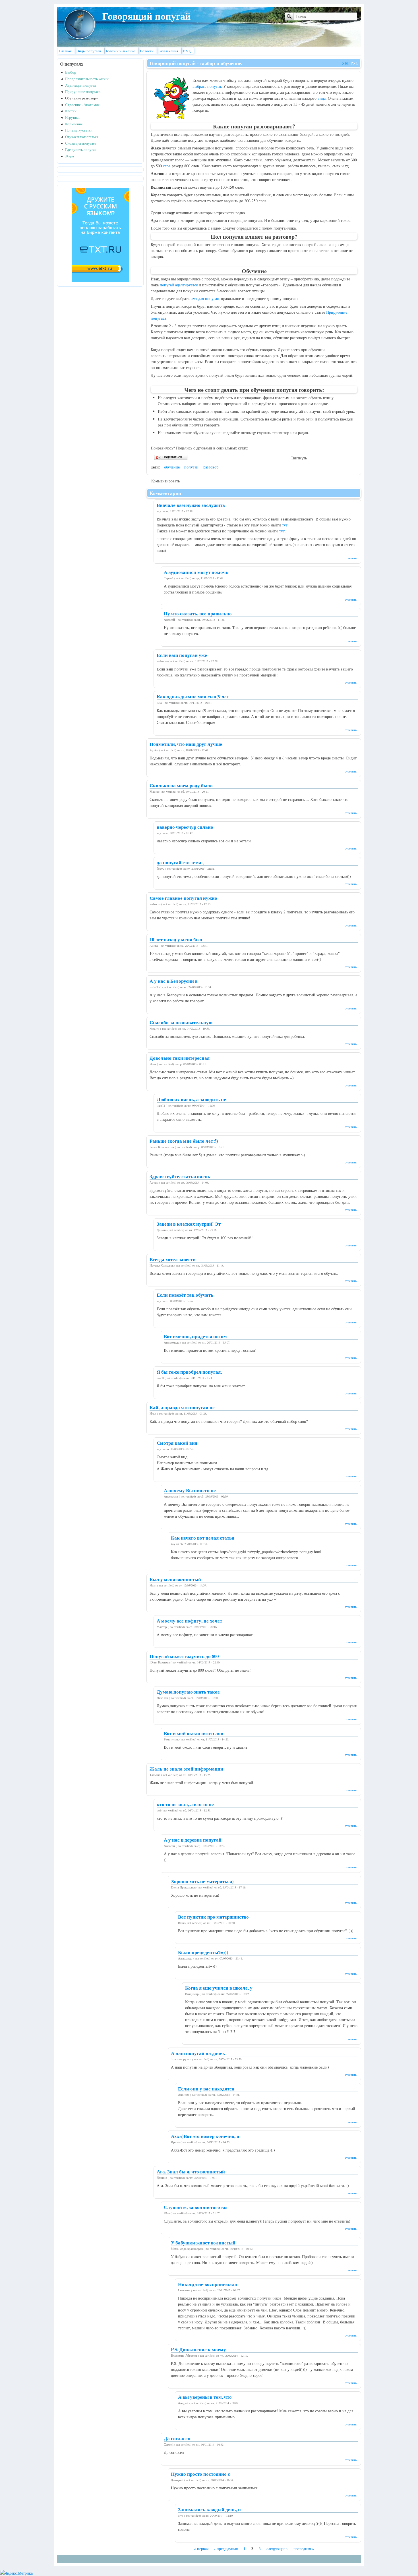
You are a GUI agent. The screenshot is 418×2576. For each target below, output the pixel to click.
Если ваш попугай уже (182, 655)
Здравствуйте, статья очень (180, 1176)
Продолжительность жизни (87, 79)
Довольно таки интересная (180, 1058)
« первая (201, 2549)
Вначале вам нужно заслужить (191, 505)
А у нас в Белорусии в (174, 981)
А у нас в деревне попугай (193, 1840)
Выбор (71, 72)
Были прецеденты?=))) (203, 1952)
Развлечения (168, 51)
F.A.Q (187, 51)
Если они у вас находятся (206, 2089)
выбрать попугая (207, 86)
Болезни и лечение (120, 51)
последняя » (304, 2549)
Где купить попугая (81, 150)
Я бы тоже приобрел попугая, (189, 1372)
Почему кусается (79, 130)
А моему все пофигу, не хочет (189, 1621)
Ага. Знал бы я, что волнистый (191, 2172)
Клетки (71, 111)
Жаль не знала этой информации (186, 1769)
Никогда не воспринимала (208, 2284)
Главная (65, 51)
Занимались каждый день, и (209, 2509)
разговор (211, 467)
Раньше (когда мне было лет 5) (184, 1141)
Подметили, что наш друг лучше (186, 744)
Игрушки (72, 117)
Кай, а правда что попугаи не (182, 1407)
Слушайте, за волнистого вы (196, 2207)
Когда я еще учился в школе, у (219, 1988)
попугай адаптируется (179, 285)
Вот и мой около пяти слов (194, 1733)
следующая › (277, 2549)
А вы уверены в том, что (205, 2397)
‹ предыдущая (226, 2549)
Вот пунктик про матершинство (213, 1917)
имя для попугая (205, 298)
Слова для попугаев (81, 143)
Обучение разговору (82, 98)
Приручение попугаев (83, 92)
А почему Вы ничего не (190, 1490)
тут (285, 525)
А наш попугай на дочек (198, 2053)
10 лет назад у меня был (176, 939)
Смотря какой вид (177, 1443)
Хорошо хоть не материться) (202, 1881)
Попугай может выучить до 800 (184, 1656)
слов (167, 166)
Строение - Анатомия (82, 105)
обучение (172, 467)
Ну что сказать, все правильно (198, 614)
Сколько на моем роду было (181, 785)
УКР (346, 63)
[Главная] (80, 39)
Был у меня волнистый (175, 1579)
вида (322, 98)
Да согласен (177, 2438)
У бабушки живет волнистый (203, 2243)
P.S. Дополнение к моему (198, 2349)
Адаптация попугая (81, 85)
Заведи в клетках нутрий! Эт (189, 1224)
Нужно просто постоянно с (200, 2474)
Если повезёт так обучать (185, 1295)
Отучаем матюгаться (82, 137)
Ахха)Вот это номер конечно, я (205, 2136)
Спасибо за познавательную (181, 1022)
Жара (70, 156)
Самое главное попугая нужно (183, 898)
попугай (191, 467)
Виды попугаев (89, 51)
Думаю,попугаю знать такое (188, 1692)
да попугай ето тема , (180, 862)
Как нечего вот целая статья (203, 1538)
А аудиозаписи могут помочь (196, 572)
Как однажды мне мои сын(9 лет (193, 696)
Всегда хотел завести (173, 1259)
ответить (351, 558)
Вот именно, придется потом (195, 1336)
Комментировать (165, 481)
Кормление (74, 124)
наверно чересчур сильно (185, 827)
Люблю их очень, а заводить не (191, 1099)
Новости (147, 51)
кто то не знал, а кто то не (185, 1804)
